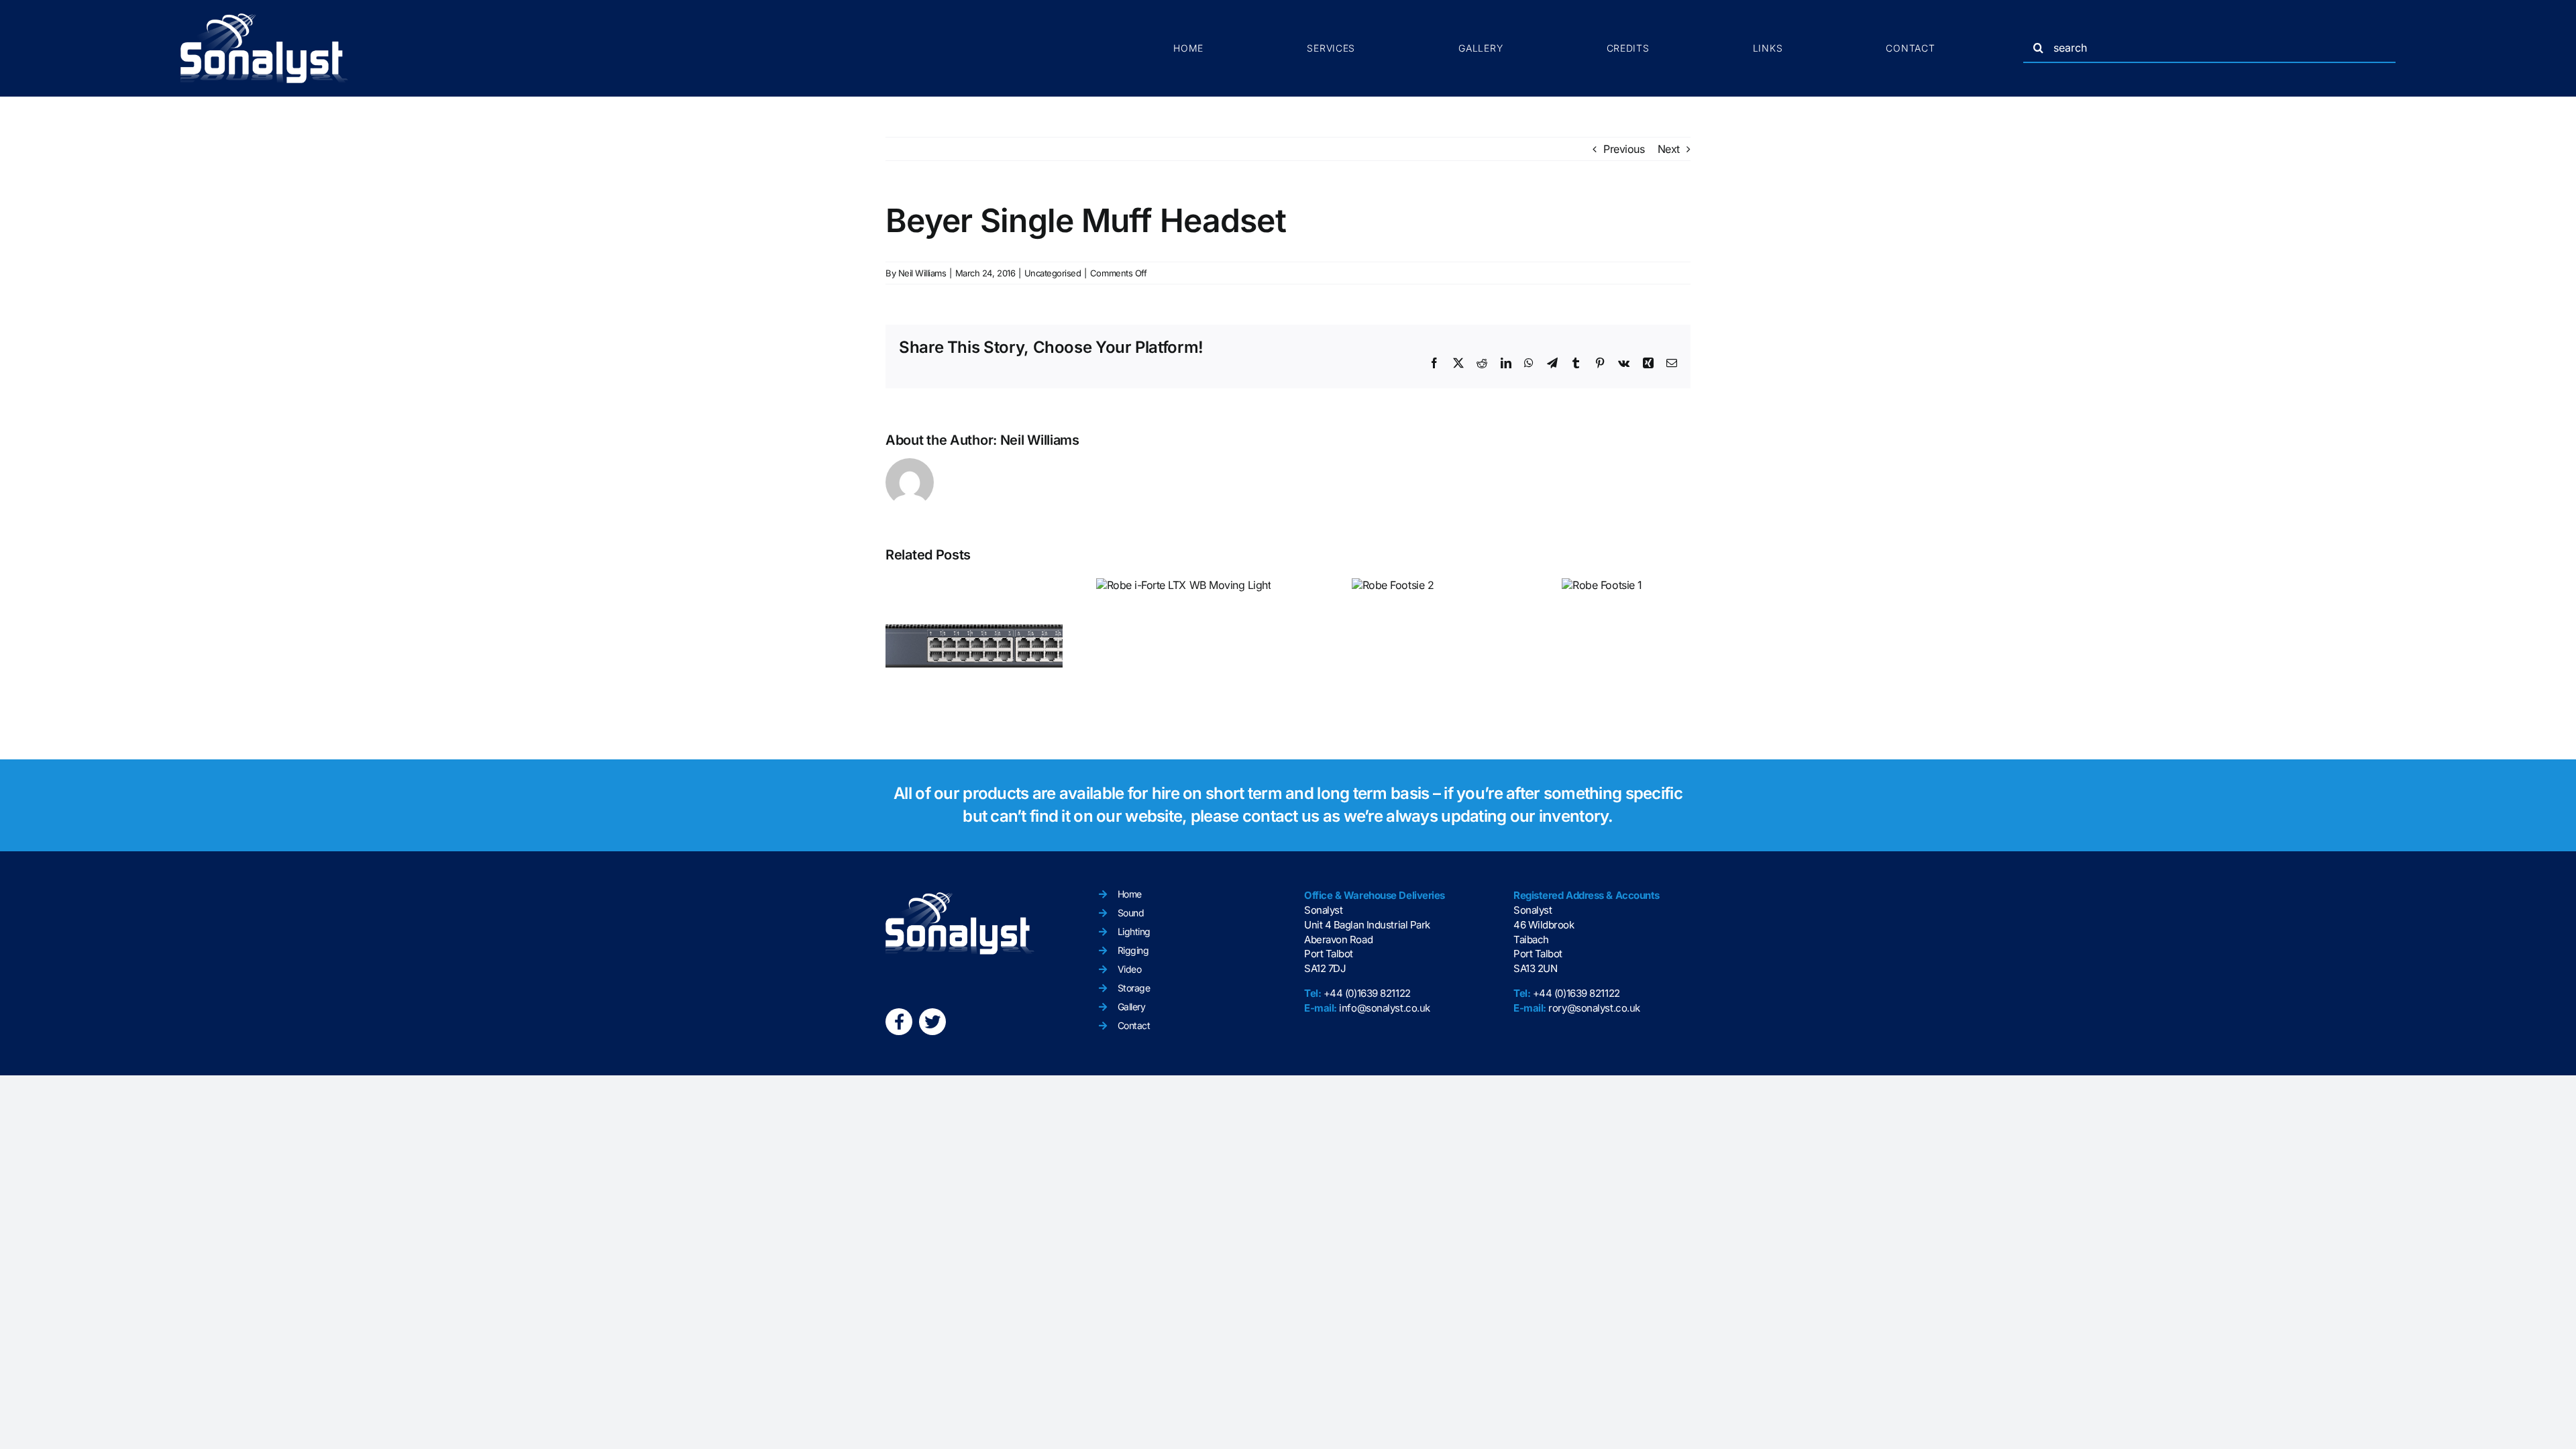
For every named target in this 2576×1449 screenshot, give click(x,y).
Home (1130, 894)
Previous (1624, 149)
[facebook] (899, 1022)
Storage (1134, 988)
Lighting (1134, 931)
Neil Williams (922, 273)
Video (1130, 969)
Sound (1131, 913)
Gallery (1132, 1007)
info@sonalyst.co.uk (1384, 1008)
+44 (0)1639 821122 (1367, 993)
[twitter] (932, 1022)
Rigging (1133, 950)
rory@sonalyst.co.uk (1594, 1008)
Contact (1134, 1025)
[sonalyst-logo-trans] (264, 19)
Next (1669, 149)
